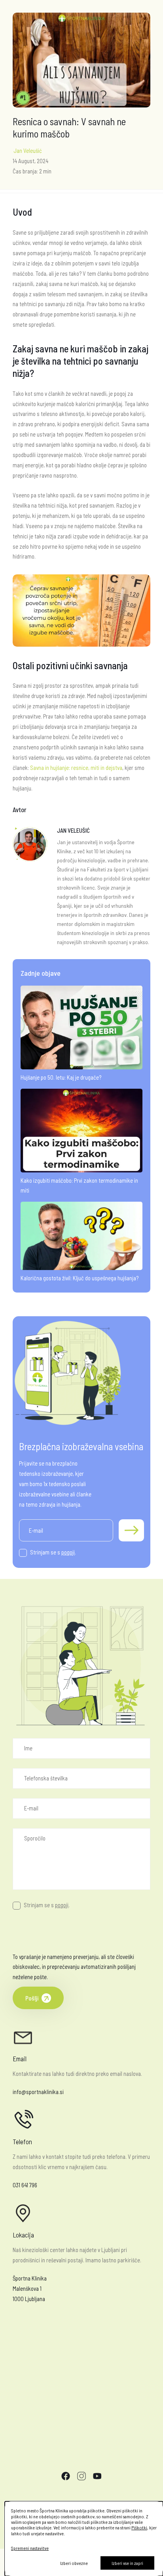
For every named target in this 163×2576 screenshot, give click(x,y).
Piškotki (139, 2527)
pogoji (68, 1552)
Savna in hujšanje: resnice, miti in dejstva (76, 768)
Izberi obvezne (74, 2563)
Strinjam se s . (53, 1552)
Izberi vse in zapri (127, 2563)
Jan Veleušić (28, 151)
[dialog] (84, 2539)
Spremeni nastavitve (30, 2548)
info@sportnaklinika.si (38, 2092)
